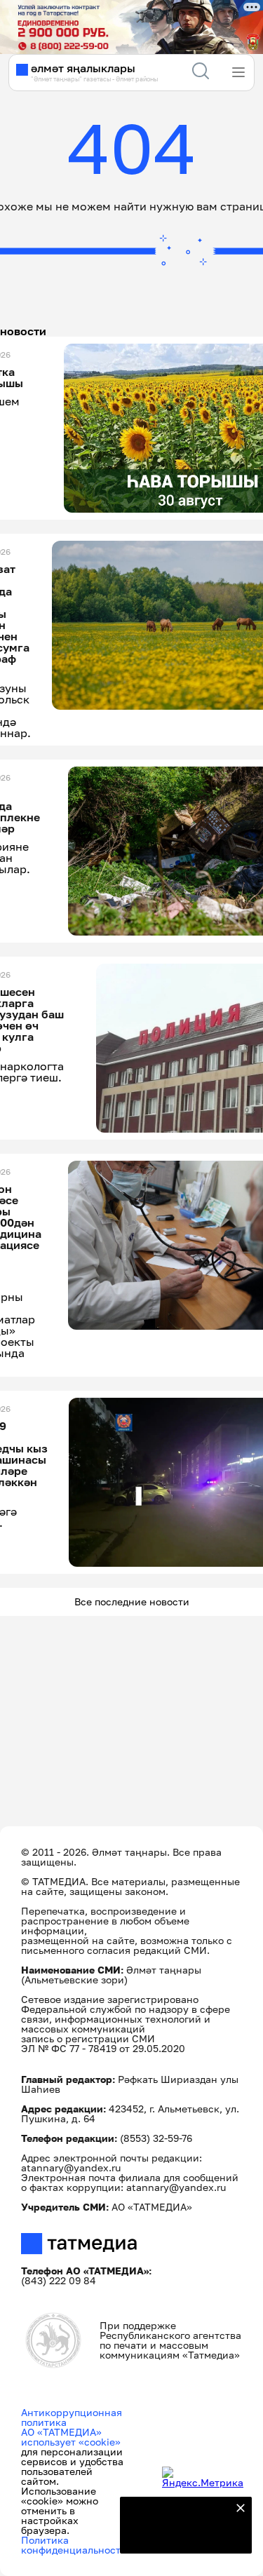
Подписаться (177, 2534)
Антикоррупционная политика (72, 2417)
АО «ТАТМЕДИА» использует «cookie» (71, 2437)
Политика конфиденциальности (74, 2545)
